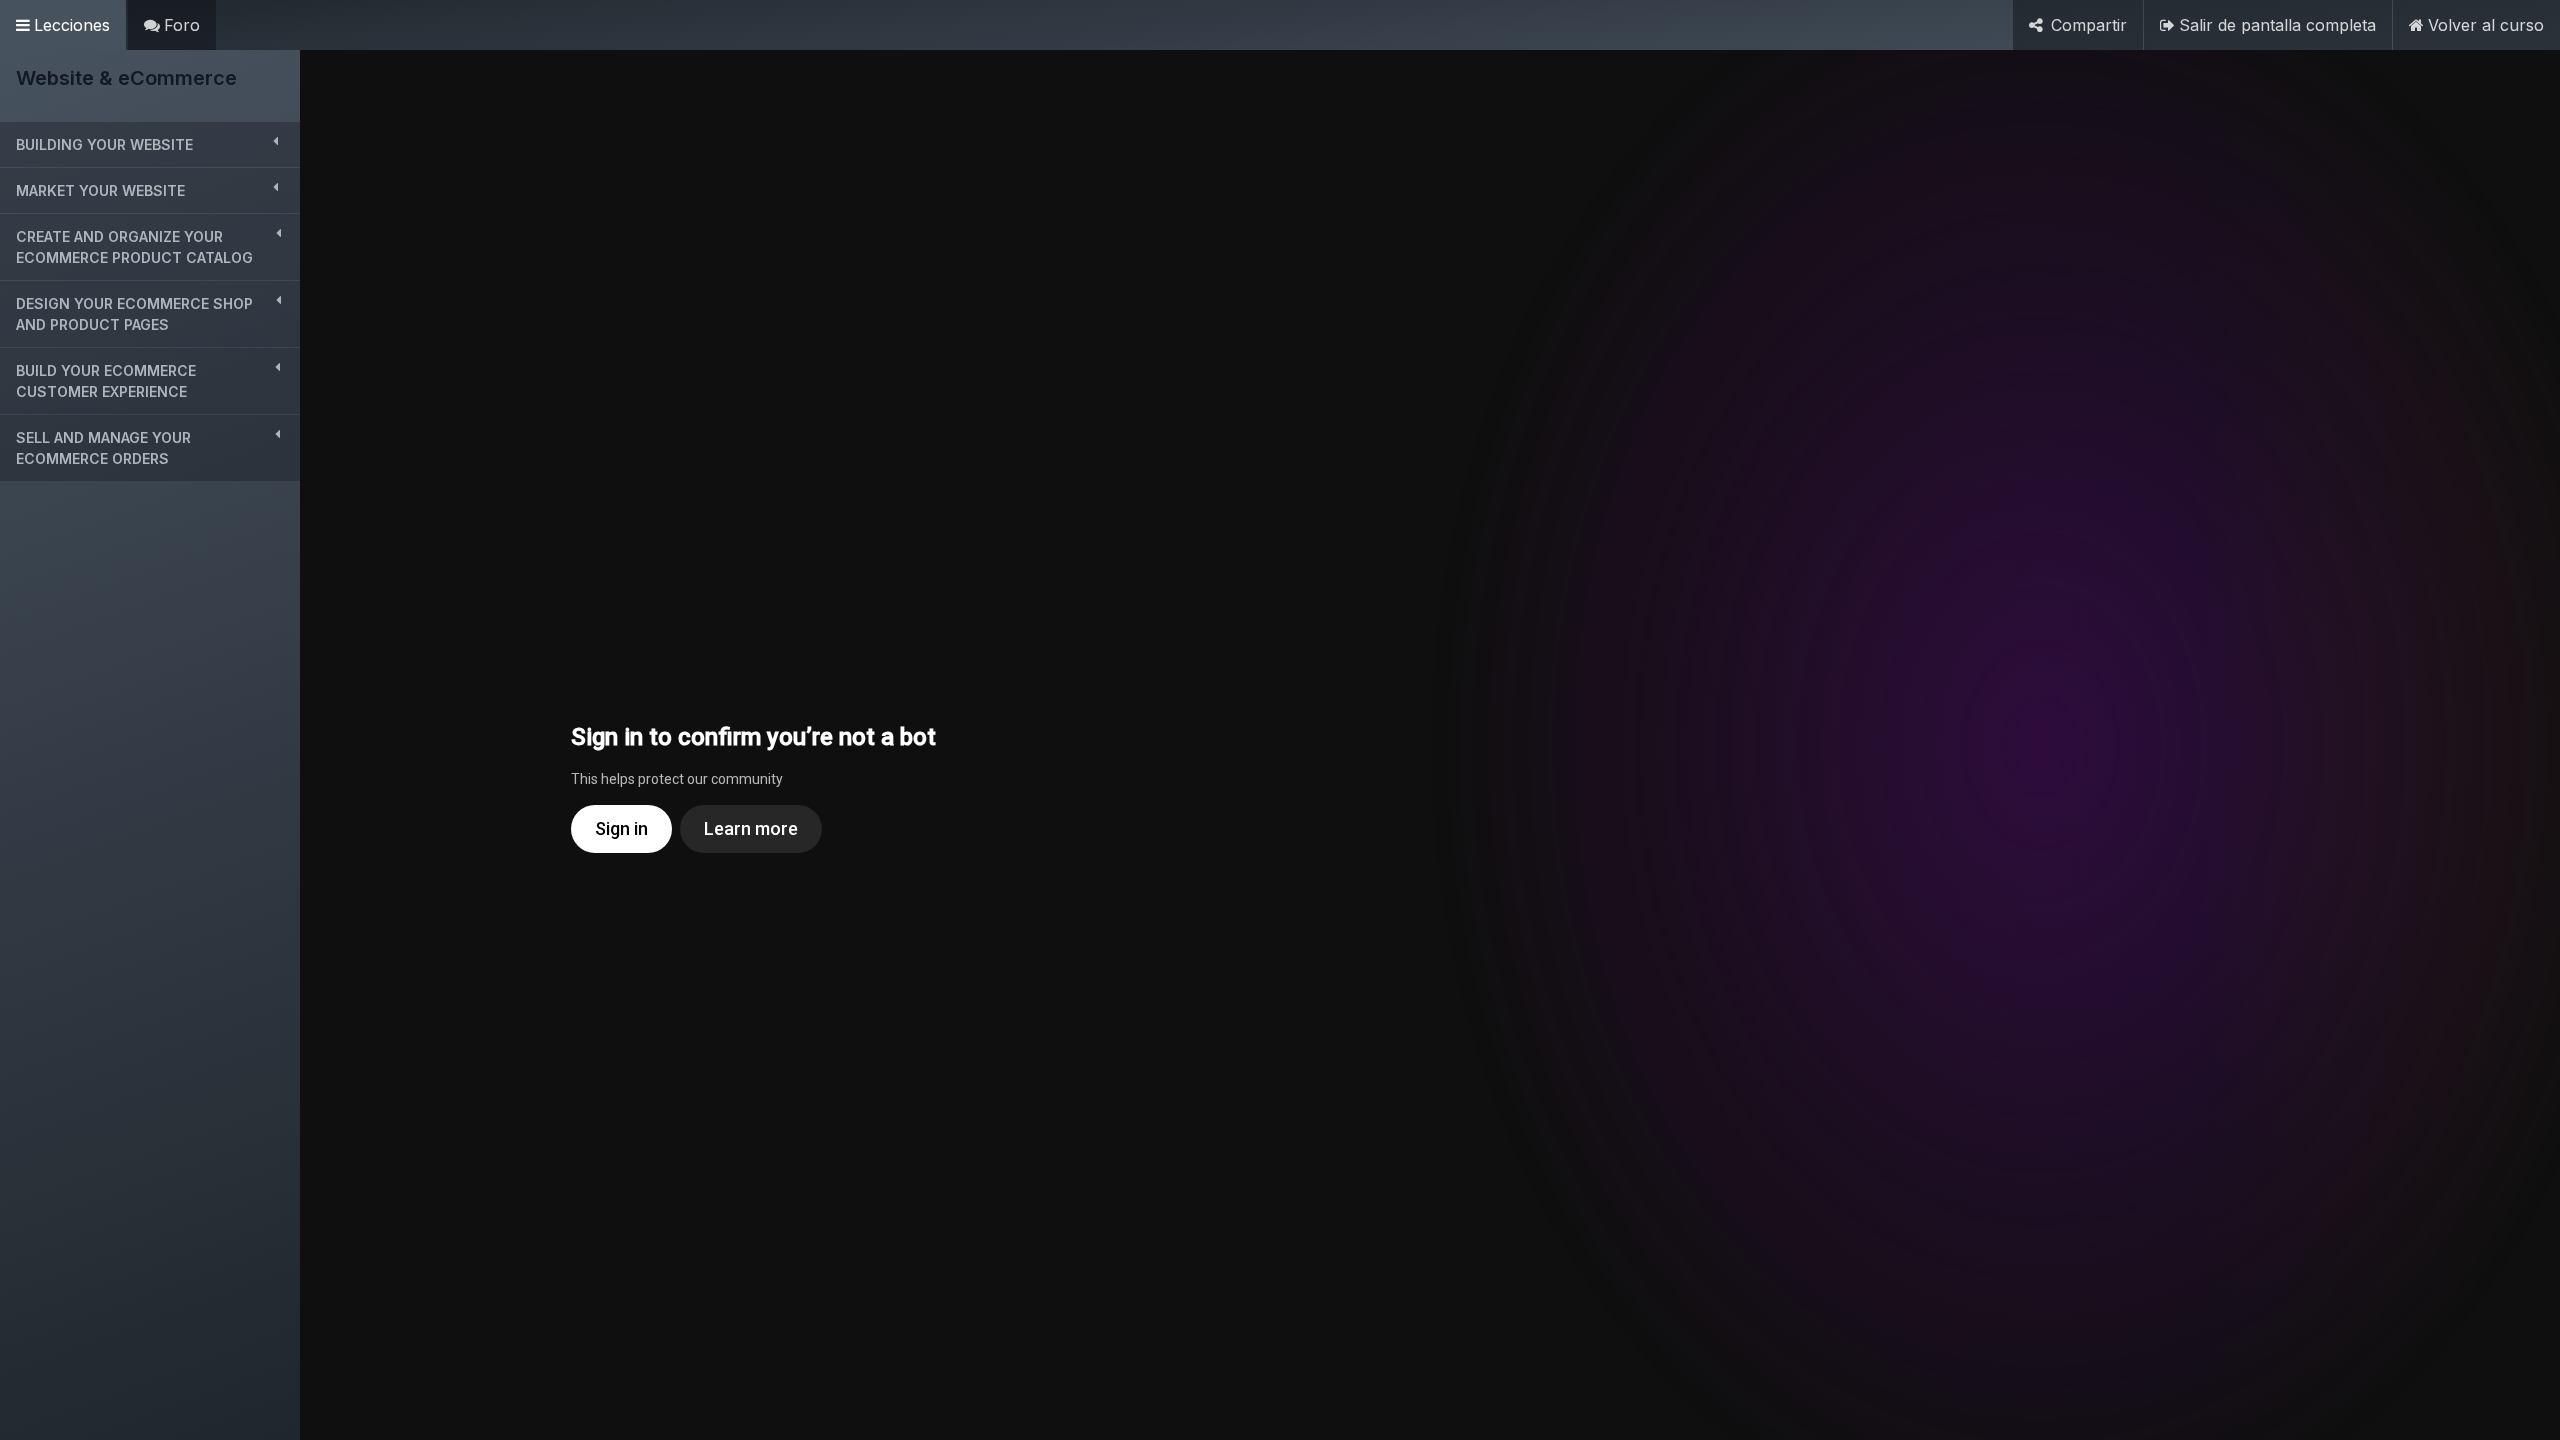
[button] (150, 144)
